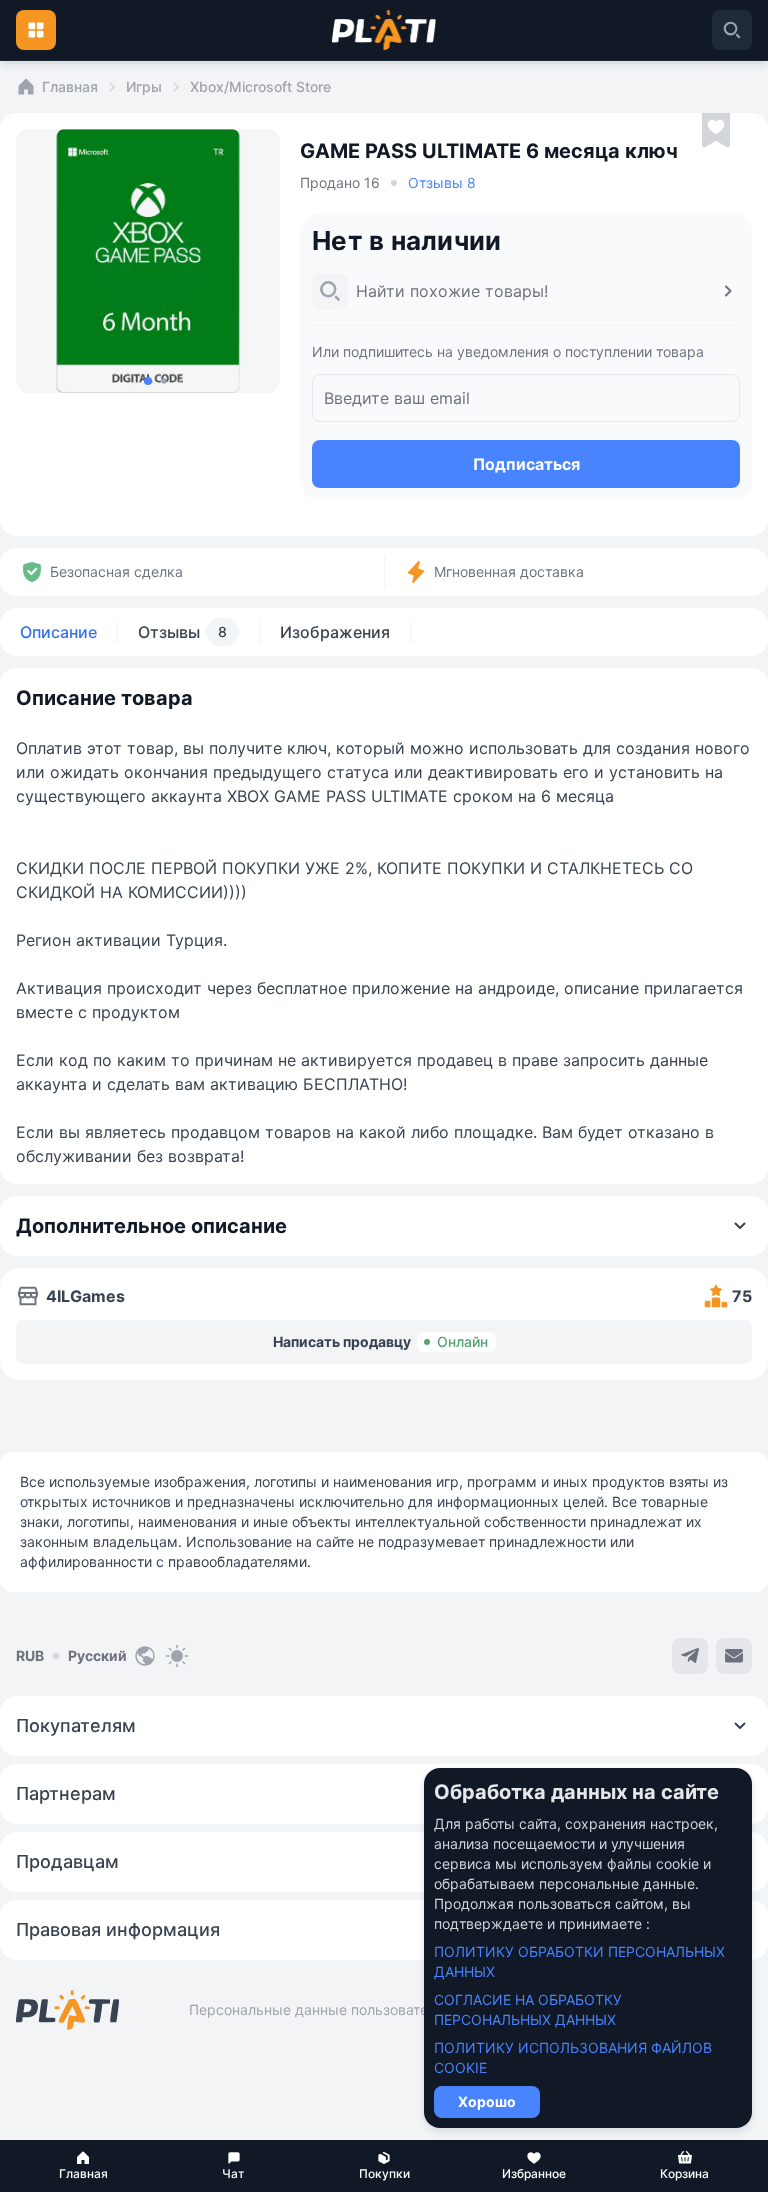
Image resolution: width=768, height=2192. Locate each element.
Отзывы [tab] (182, 632)
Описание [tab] (58, 632)
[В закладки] (716, 131)
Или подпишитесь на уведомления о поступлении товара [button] (508, 351)
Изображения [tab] (335, 632)
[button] (83, 2166)
